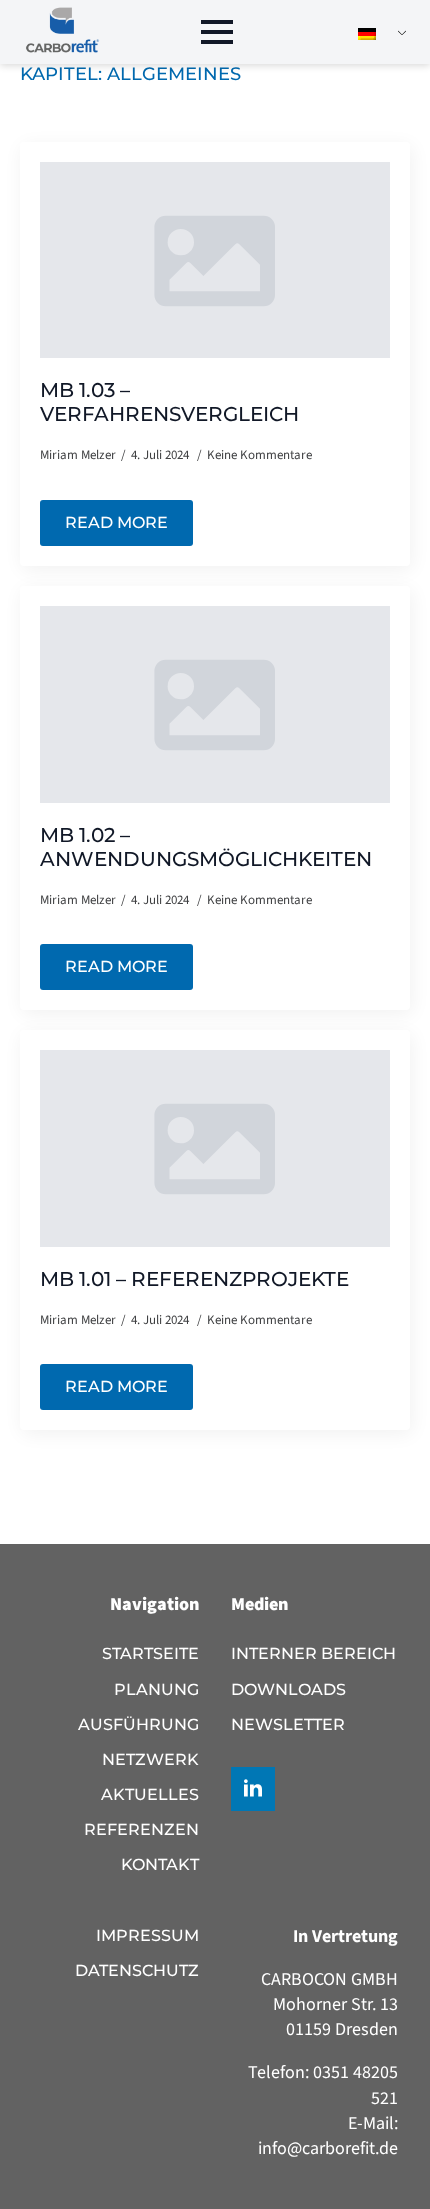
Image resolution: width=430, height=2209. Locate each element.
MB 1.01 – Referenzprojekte (194, 1279)
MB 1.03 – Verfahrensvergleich (169, 402)
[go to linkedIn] (253, 1789)
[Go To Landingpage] (62, 32)
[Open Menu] (217, 32)
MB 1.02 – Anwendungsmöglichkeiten (206, 847)
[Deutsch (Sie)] (374, 33)
